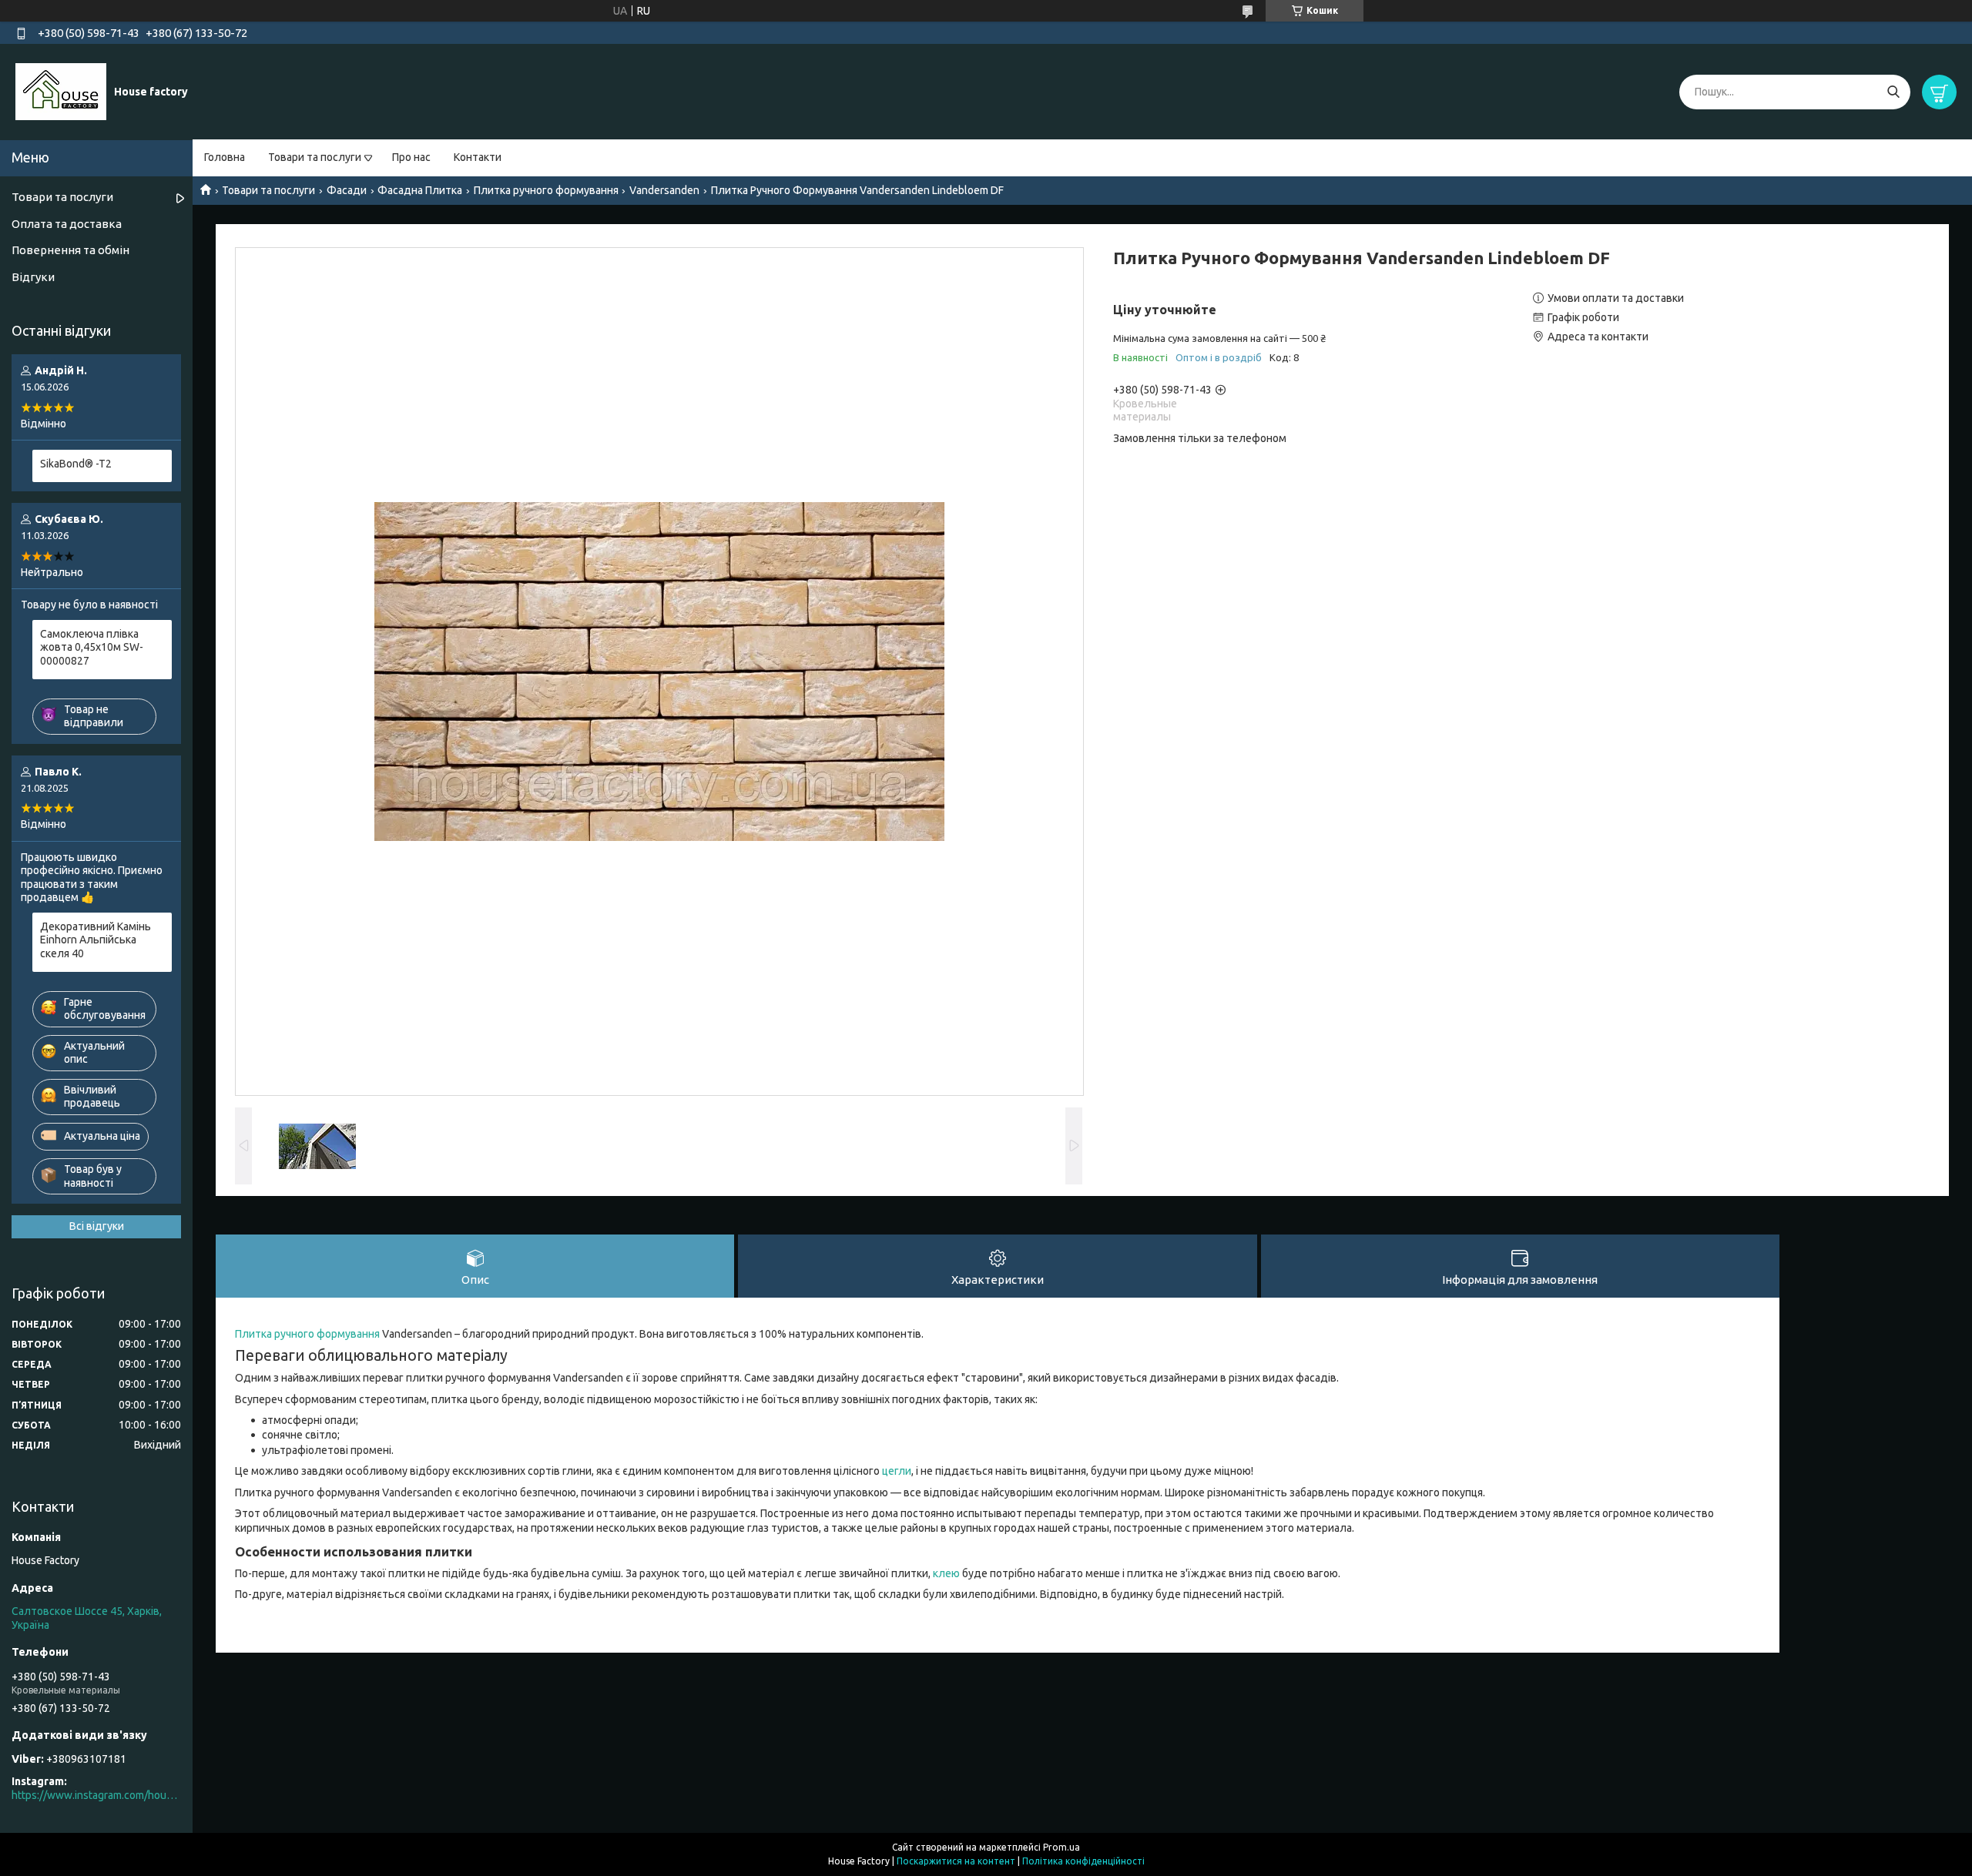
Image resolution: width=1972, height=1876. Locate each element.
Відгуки (33, 277)
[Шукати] (1893, 92)
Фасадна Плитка (420, 190)
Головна (225, 157)
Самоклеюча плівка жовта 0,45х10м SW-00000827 (92, 647)
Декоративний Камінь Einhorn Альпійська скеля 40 (96, 940)
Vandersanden (664, 190)
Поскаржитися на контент (956, 1861)
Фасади (347, 190)
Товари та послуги (315, 157)
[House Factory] (61, 91)
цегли (897, 1471)
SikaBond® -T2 (76, 464)
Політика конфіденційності (1083, 1861)
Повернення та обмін (70, 250)
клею (946, 1573)
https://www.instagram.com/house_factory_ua (96, 1795)
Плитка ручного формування (546, 190)
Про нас (411, 157)
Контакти (478, 157)
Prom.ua (1061, 1847)
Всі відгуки (97, 1226)
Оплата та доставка (67, 224)
